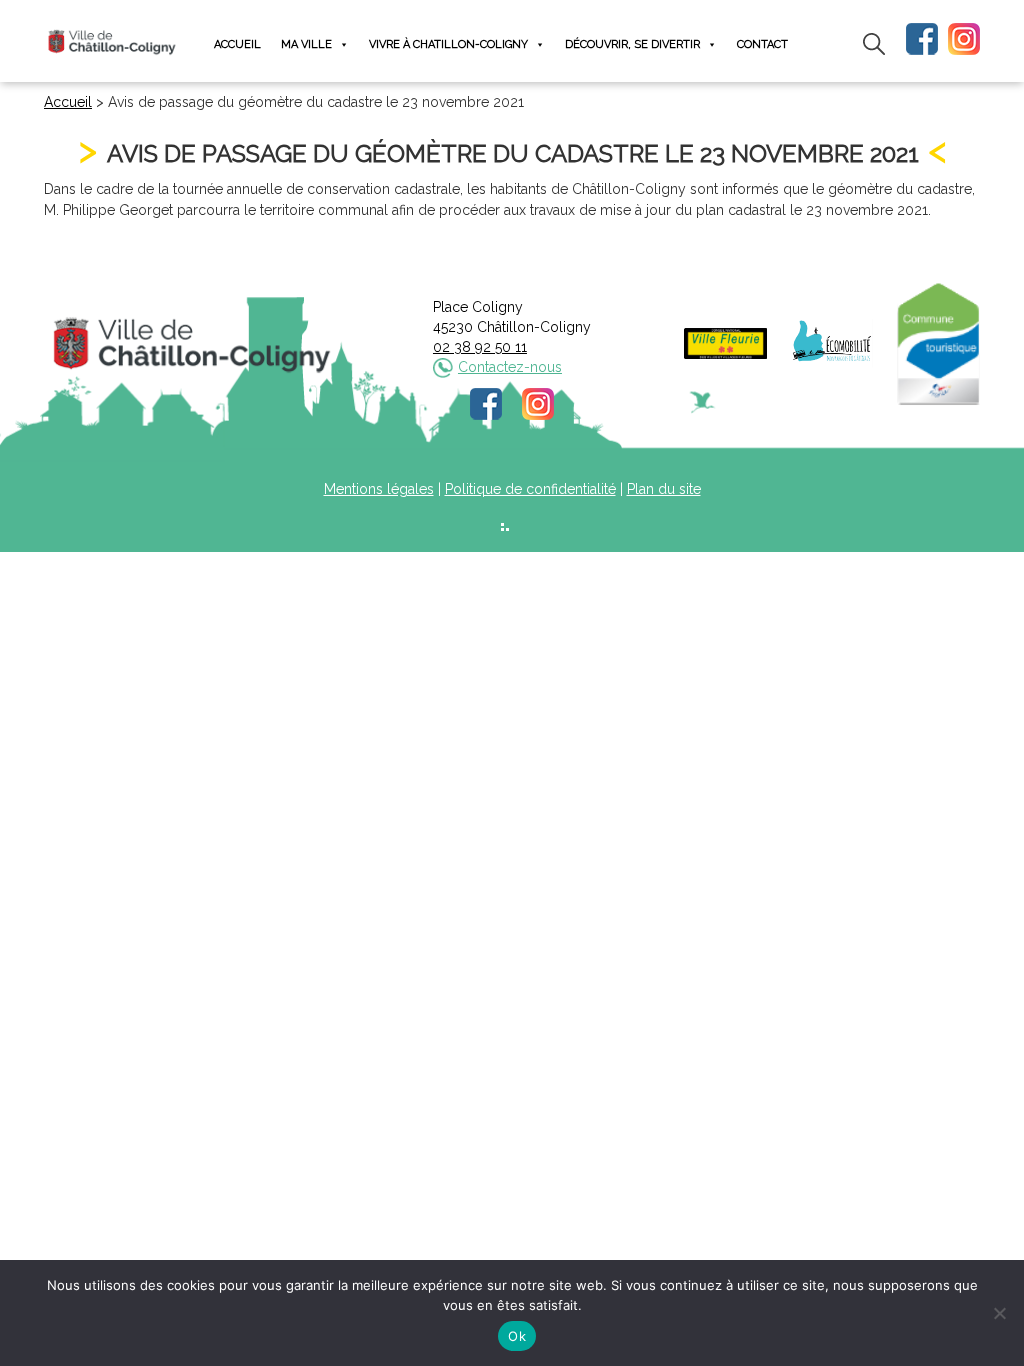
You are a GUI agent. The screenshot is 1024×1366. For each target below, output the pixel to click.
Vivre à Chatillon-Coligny (448, 44)
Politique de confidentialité (530, 489)
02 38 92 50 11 (480, 347)
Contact (762, 44)
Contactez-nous (510, 367)
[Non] (999, 1313)
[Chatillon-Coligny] (112, 42)
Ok (517, 1336)
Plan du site (664, 489)
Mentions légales (379, 489)
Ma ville (306, 44)
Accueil (237, 44)
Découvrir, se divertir (632, 44)
